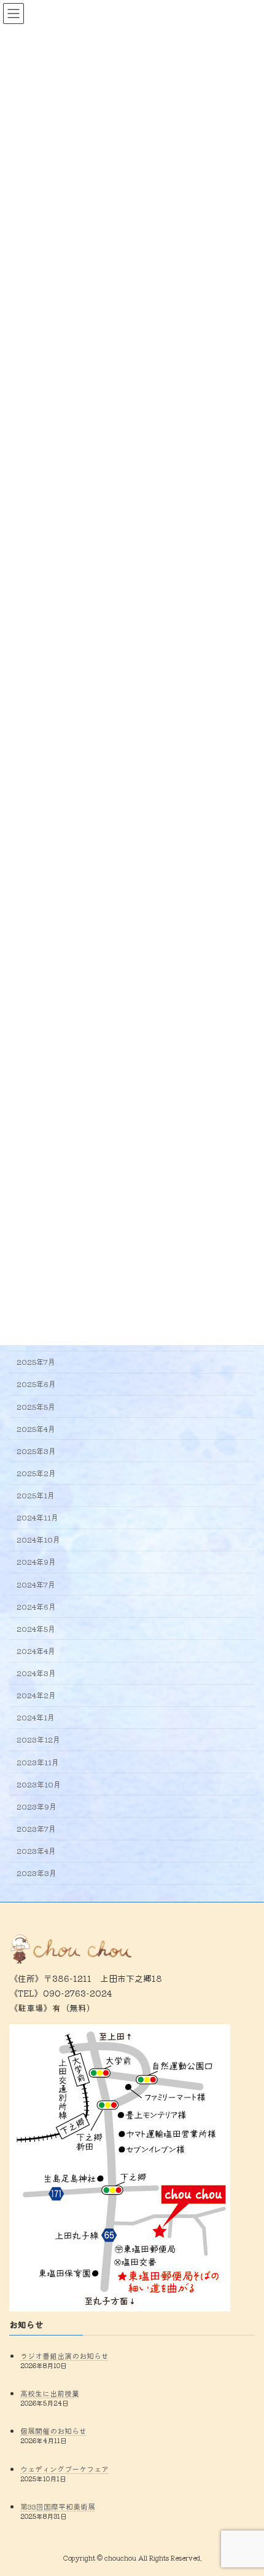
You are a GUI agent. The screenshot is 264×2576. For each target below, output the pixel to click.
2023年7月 (36, 1829)
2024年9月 (36, 1562)
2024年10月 (38, 1540)
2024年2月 (36, 1695)
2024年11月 (37, 1517)
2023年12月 (38, 1739)
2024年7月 (36, 1584)
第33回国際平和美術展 (58, 2506)
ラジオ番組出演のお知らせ (64, 2355)
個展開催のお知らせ (53, 2431)
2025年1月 (36, 1495)
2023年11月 (38, 1762)
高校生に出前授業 (50, 2393)
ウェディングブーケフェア (64, 2468)
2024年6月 (36, 1606)
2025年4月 (36, 1428)
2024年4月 (36, 1651)
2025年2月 (36, 1473)
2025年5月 (36, 1406)
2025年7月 (36, 1362)
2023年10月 (39, 1784)
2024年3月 (36, 1673)
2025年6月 (36, 1384)
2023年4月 (36, 1851)
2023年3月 (37, 1873)
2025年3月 (36, 1451)
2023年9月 (37, 1807)
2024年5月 (36, 1629)
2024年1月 (36, 1717)
